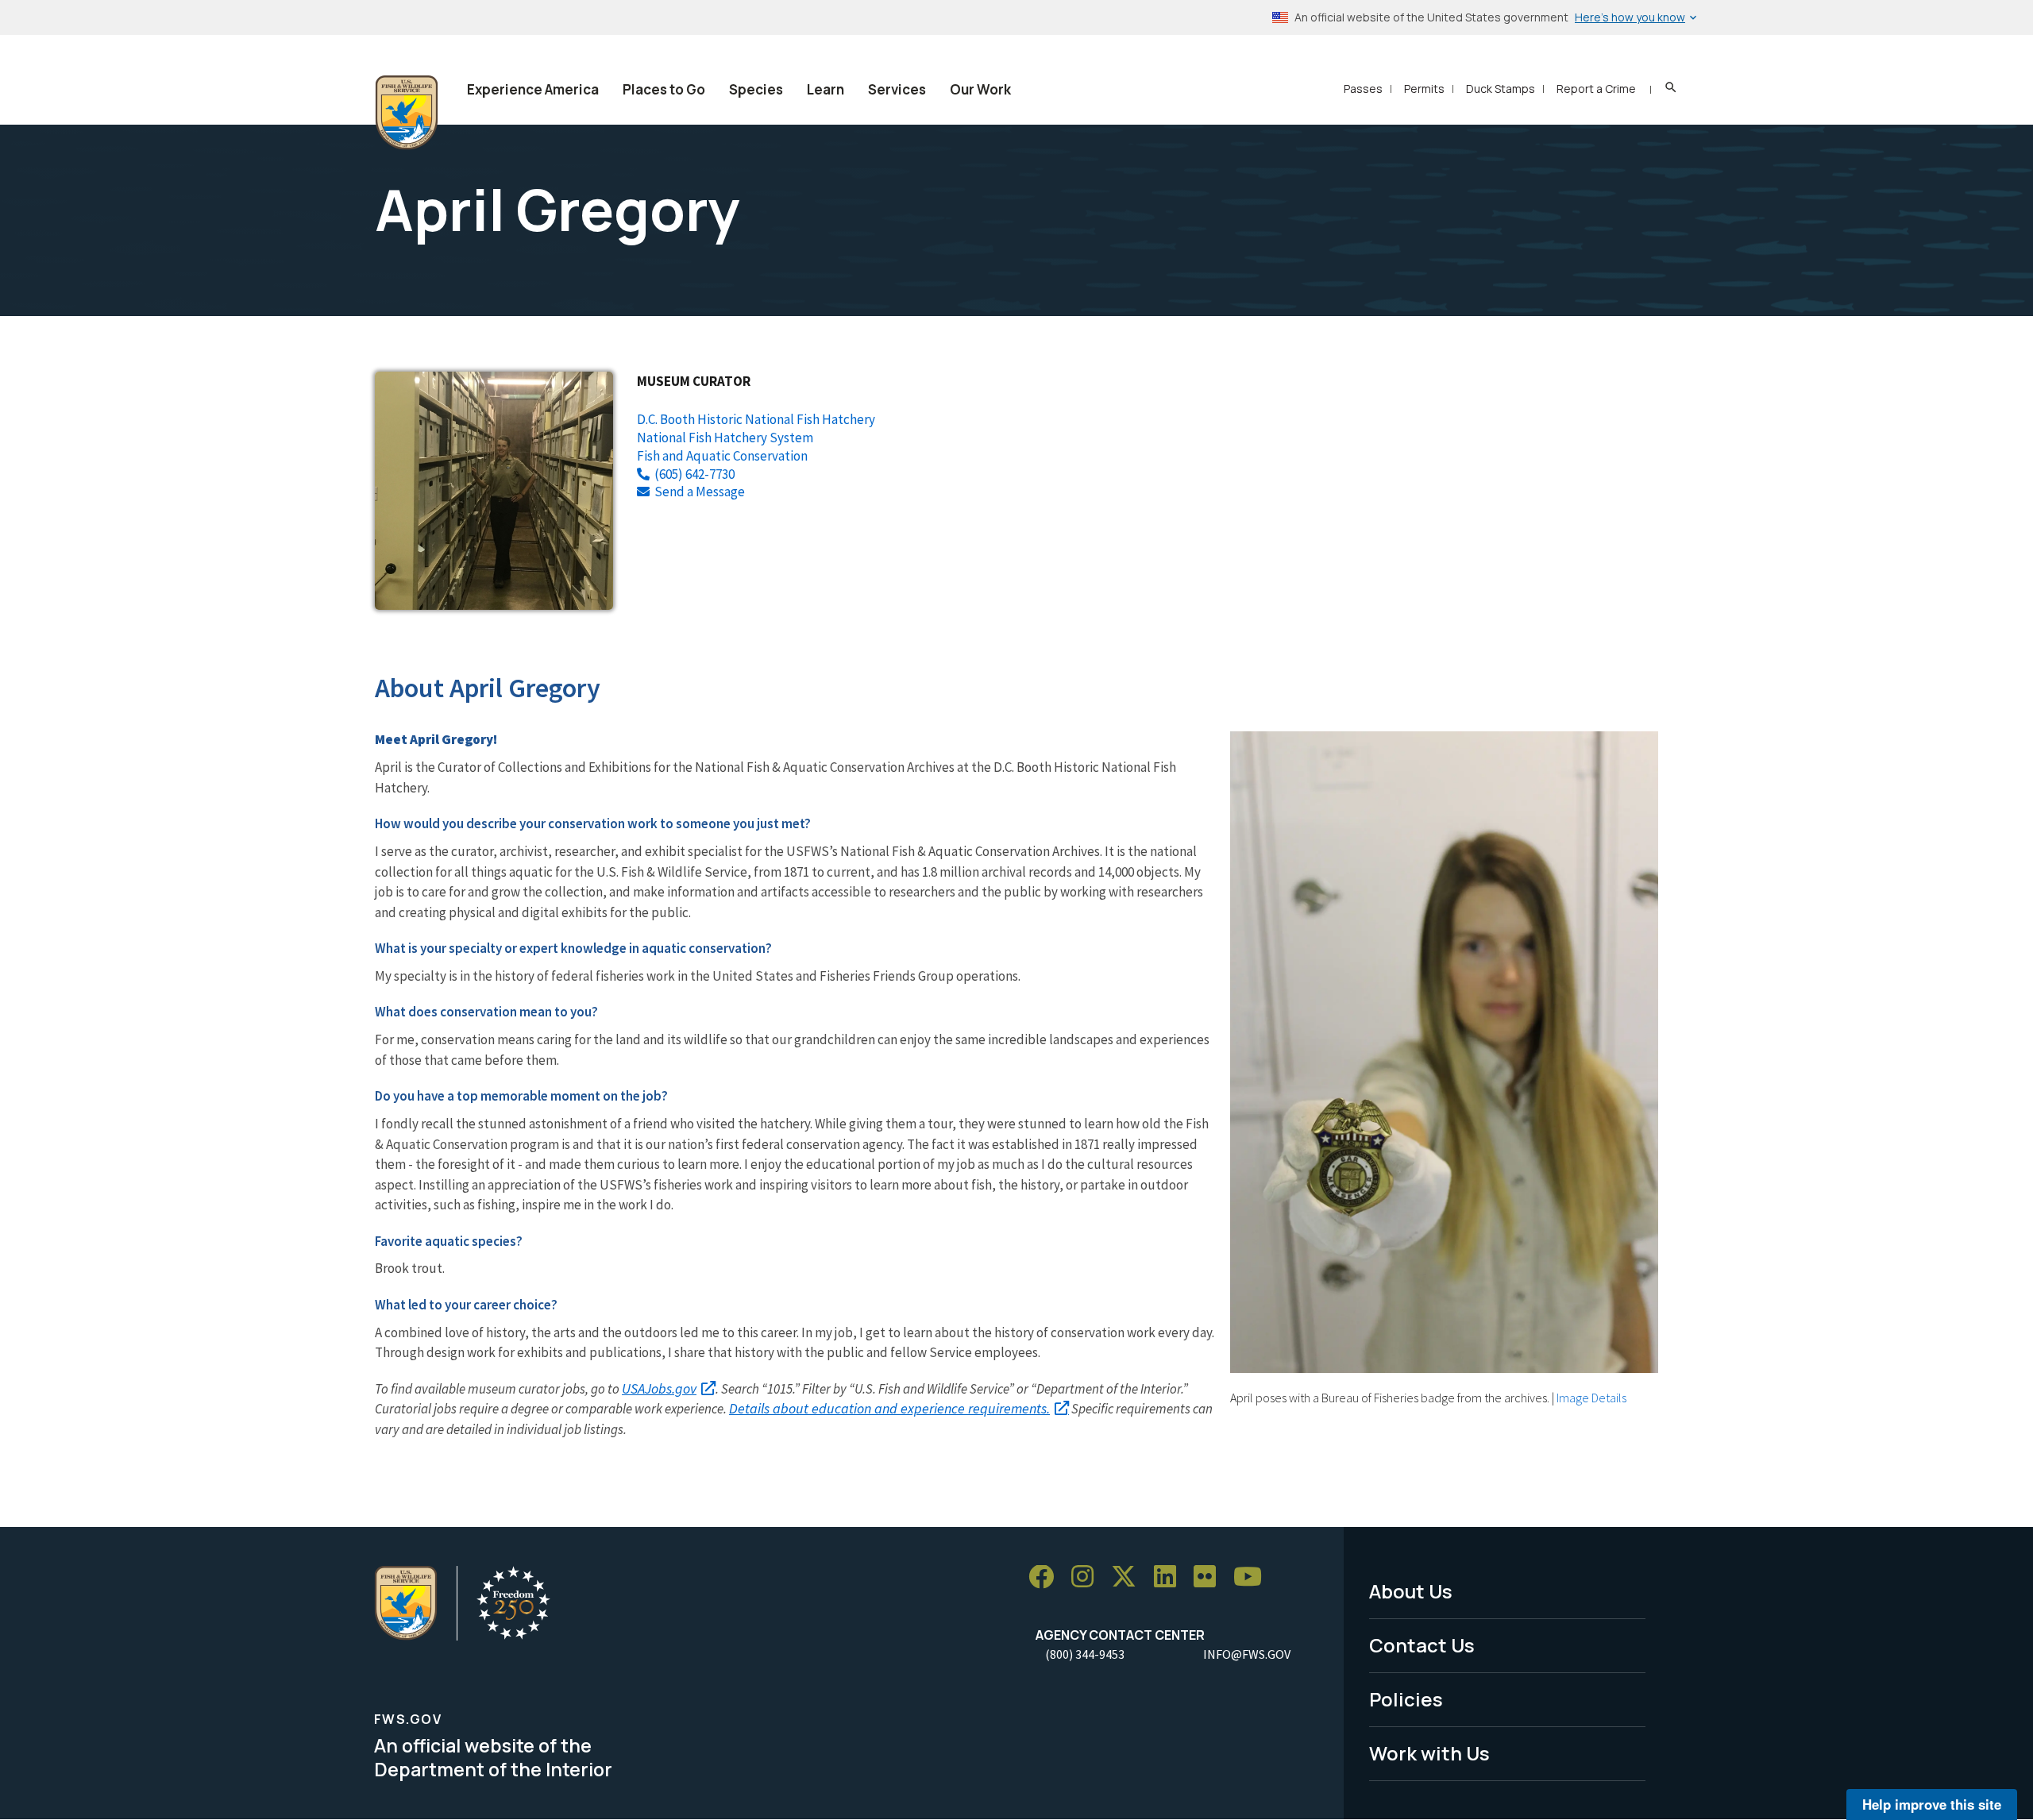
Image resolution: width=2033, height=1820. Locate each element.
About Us (1411, 1591)
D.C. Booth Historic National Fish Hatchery (756, 419)
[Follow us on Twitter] (1129, 1577)
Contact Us (1422, 1645)
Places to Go (664, 89)
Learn (826, 89)
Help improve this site (1932, 1804)
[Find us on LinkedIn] (1171, 1577)
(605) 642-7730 (694, 474)
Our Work (980, 89)
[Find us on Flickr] (1210, 1577)
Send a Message (700, 492)
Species (756, 89)
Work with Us (1429, 1753)
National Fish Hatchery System (725, 438)
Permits (1424, 89)
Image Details (1591, 1398)
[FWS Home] (407, 113)
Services (897, 89)
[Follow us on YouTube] (1253, 1577)
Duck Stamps (1501, 89)
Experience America (533, 89)
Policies (1406, 1699)
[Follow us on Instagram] (1088, 1577)
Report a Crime (1596, 89)
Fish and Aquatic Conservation (722, 456)
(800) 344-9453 (1085, 1654)
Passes (1363, 89)
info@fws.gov (1247, 1654)
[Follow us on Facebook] (1047, 1577)
